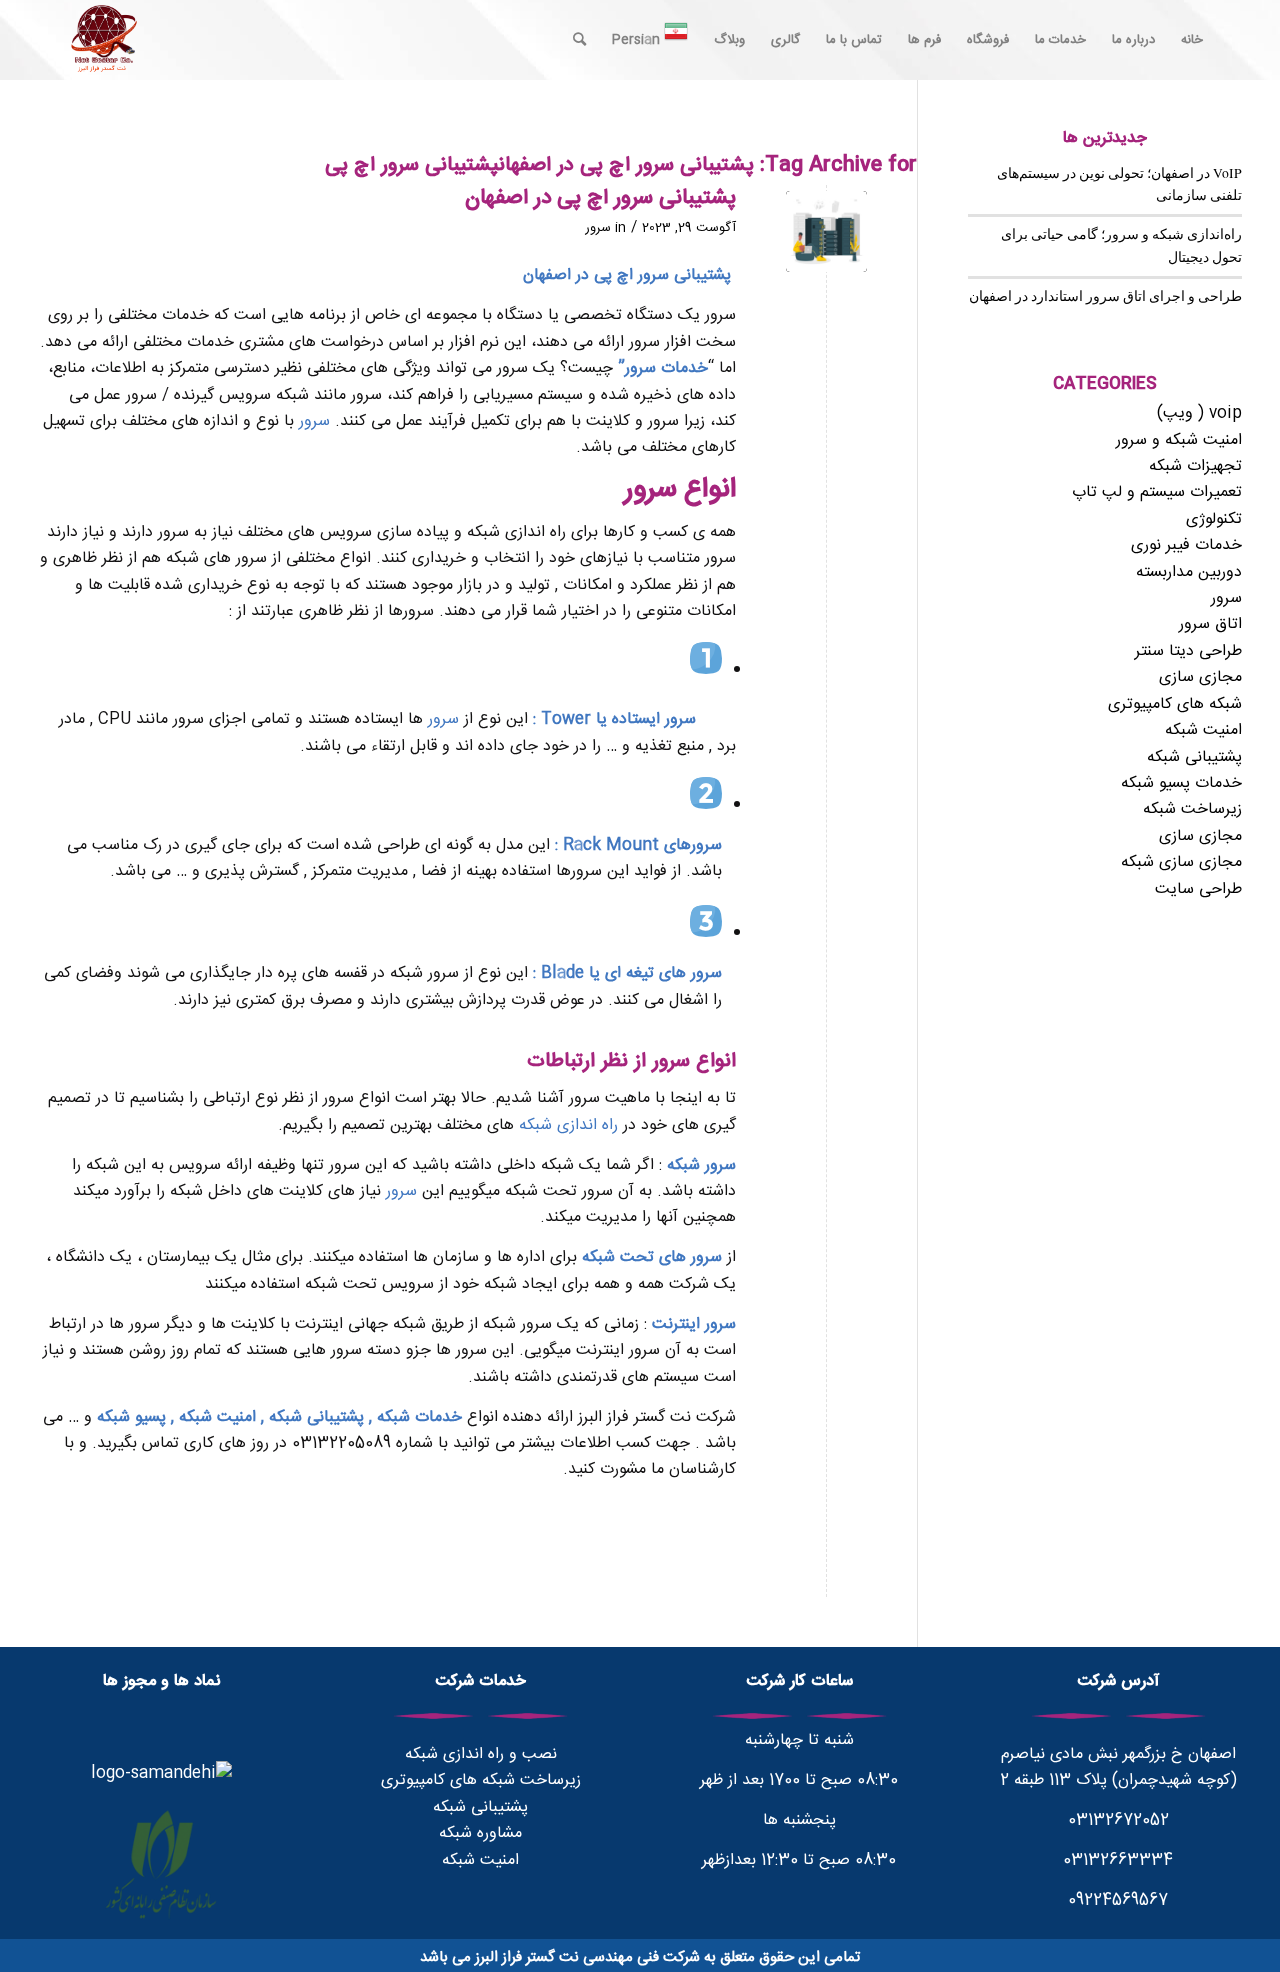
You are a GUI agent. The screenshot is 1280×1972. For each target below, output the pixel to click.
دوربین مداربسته (1189, 572)
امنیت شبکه (217, 1417)
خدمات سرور (666, 368)
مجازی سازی (1200, 677)
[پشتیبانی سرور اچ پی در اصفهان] (826, 231)
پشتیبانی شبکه (314, 1417)
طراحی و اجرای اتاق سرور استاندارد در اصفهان (1105, 296)
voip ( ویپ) (1199, 413)
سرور (598, 228)
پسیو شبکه (131, 1417)
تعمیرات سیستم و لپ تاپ (1157, 492)
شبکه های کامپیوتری (1175, 704)
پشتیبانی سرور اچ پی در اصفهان (600, 198)
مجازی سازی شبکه (1181, 862)
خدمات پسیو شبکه (1181, 783)
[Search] (579, 40)
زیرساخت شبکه (1192, 809)
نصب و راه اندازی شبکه (481, 1754)
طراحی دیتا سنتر (1188, 651)
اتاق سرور (1210, 624)
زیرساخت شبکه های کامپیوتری (481, 1780)
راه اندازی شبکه (568, 1125)
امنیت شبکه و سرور (1179, 440)
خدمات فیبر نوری (1186, 545)
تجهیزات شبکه (1195, 466)
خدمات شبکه (419, 1417)
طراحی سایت (1198, 889)
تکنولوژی (1214, 519)
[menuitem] (1192, 40)
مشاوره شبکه (480, 1833)
